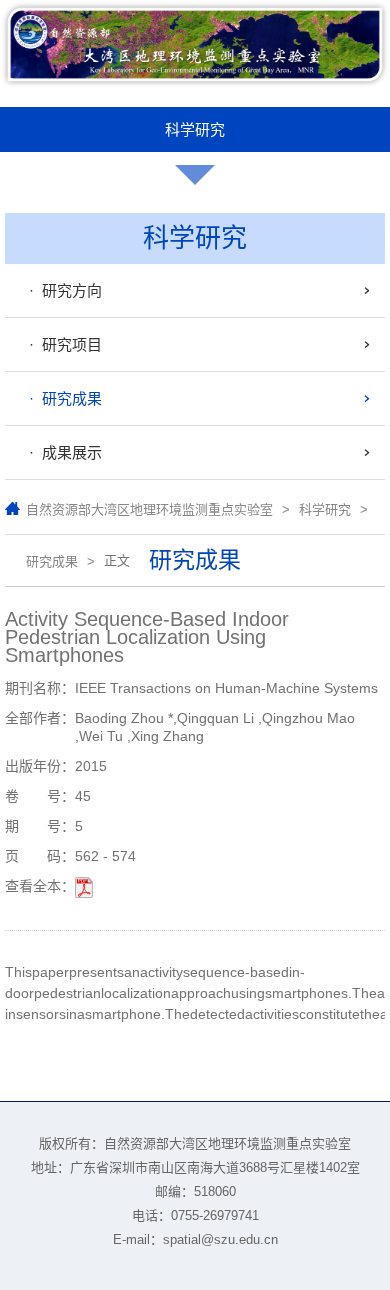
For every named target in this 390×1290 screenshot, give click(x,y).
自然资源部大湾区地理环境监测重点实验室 (149, 509)
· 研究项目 (61, 344)
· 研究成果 (61, 398)
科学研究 (325, 509)
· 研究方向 (61, 290)
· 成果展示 (61, 452)
